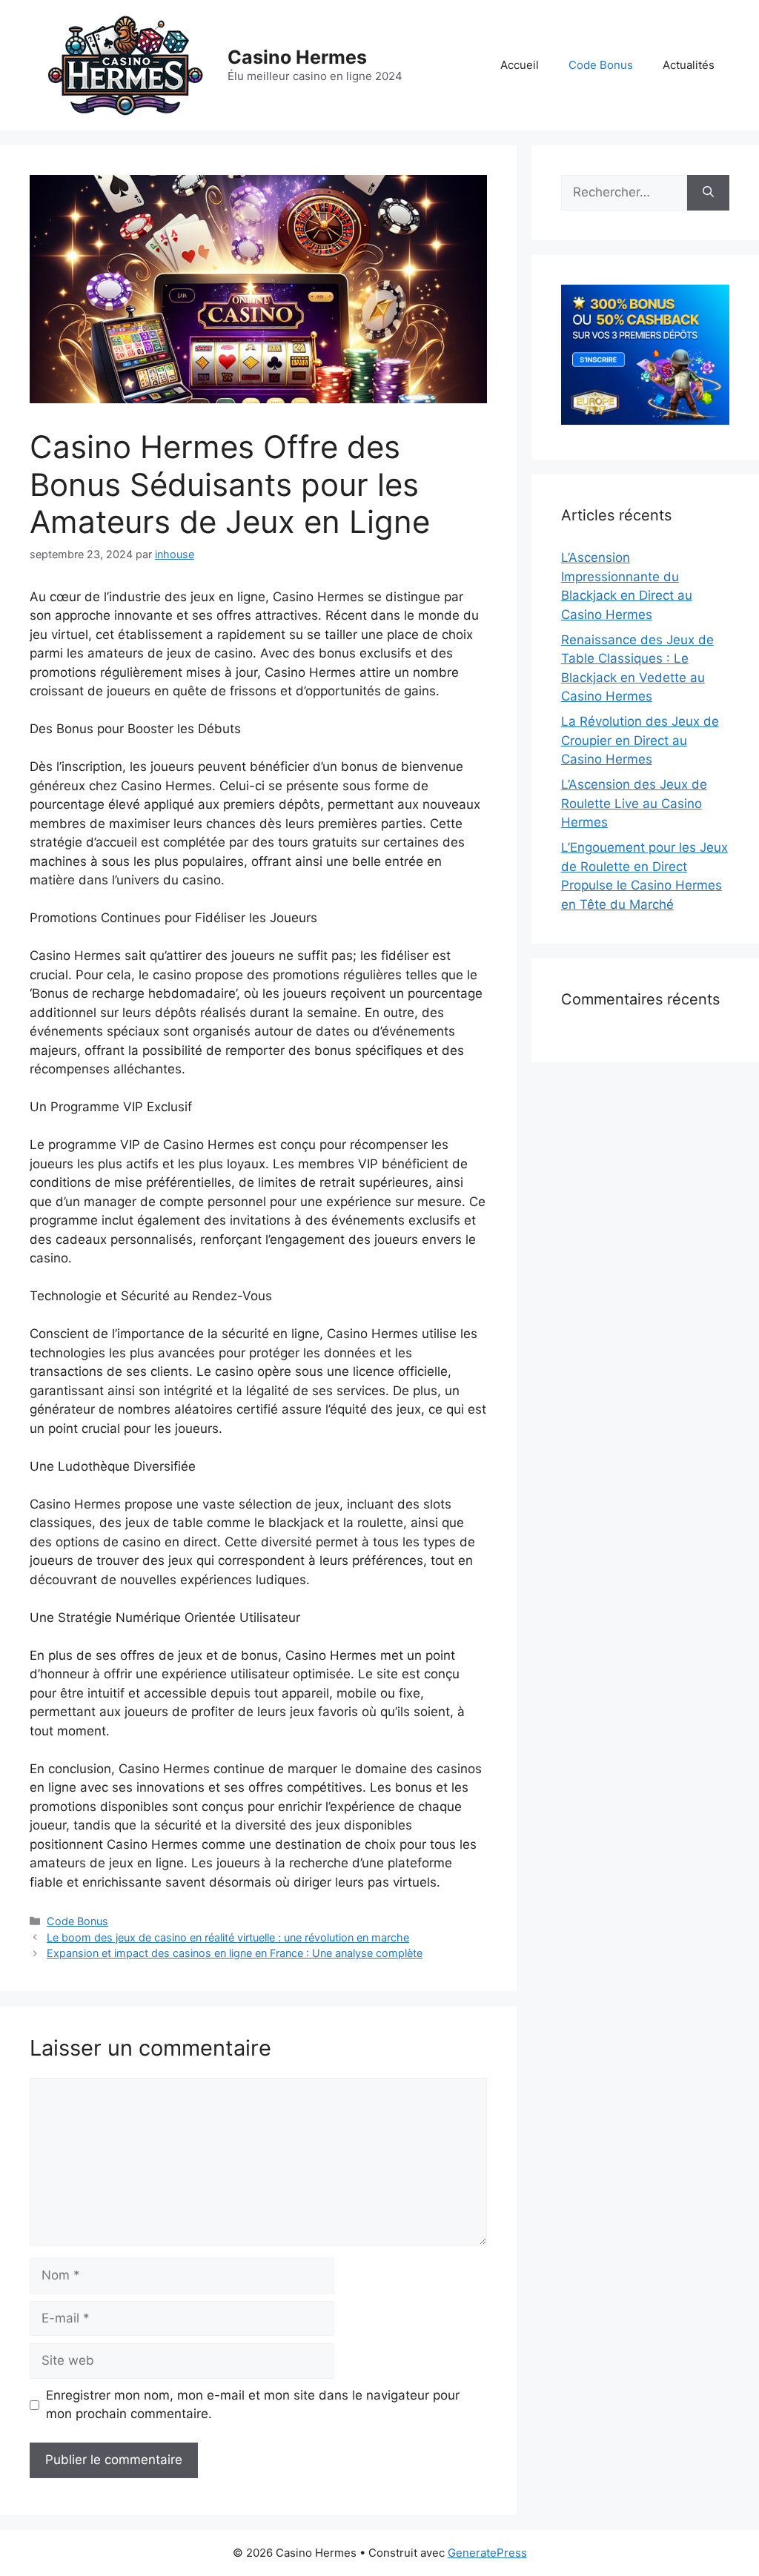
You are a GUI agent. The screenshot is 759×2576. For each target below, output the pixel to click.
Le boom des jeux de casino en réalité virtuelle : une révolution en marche (228, 1937)
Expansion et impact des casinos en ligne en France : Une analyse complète (235, 1953)
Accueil (520, 65)
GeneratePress (487, 2553)
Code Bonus (601, 65)
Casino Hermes (297, 57)
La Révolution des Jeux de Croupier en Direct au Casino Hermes (640, 740)
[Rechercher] (708, 193)
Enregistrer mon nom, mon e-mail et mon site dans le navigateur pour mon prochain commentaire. (253, 2405)
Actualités (689, 65)
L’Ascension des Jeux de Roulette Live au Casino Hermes (634, 803)
